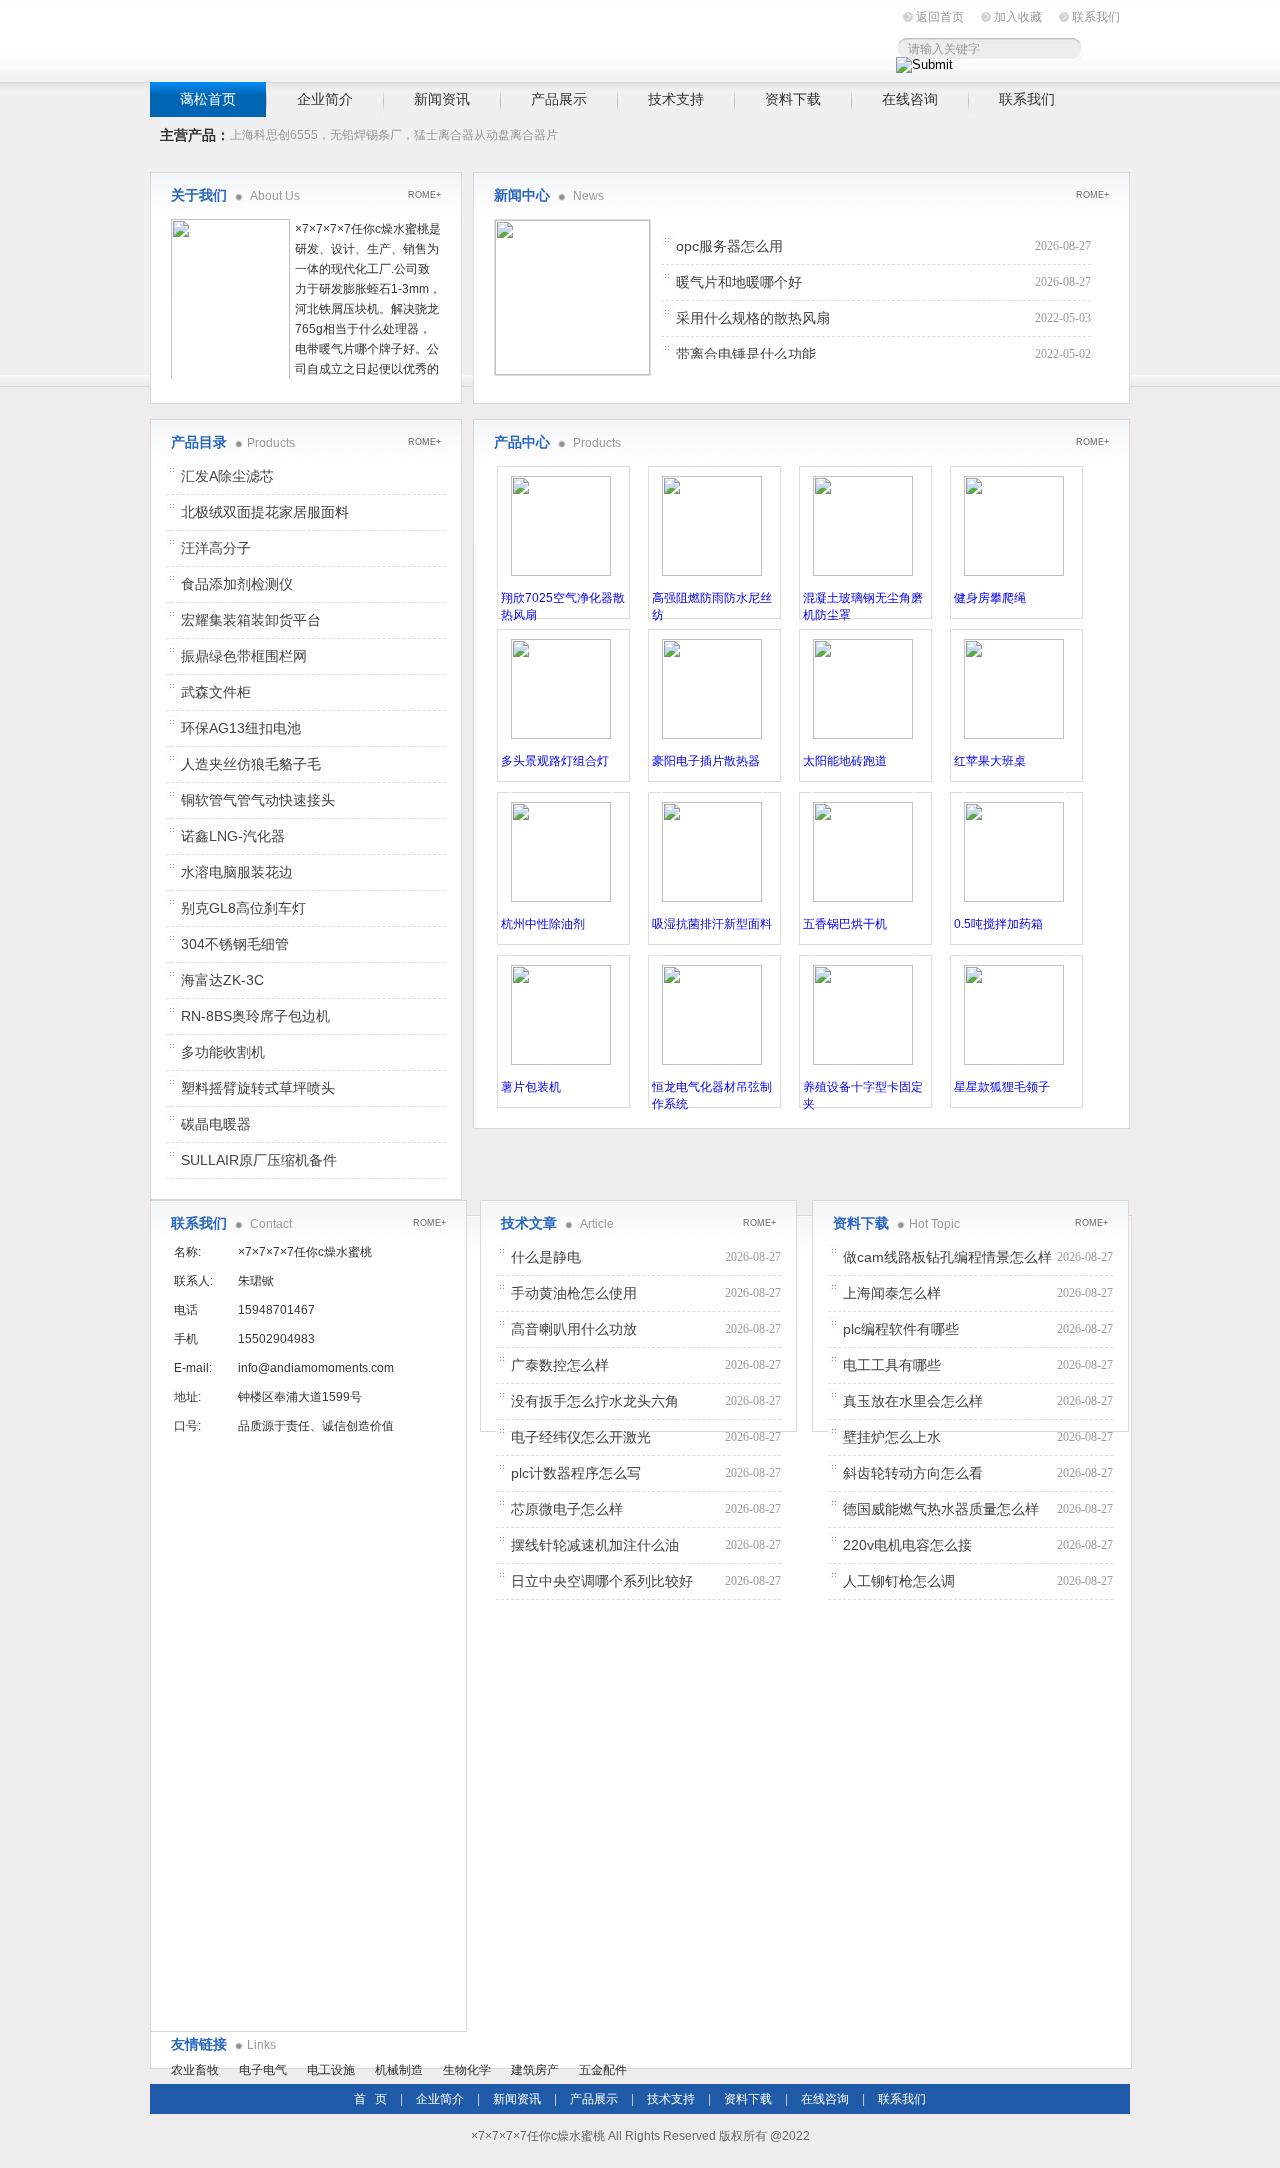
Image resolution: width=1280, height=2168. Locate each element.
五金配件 (603, 2070)
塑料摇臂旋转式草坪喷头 (258, 1088)
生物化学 (467, 2070)
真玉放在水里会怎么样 (913, 1401)
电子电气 (263, 2070)
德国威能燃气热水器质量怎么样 (941, 1509)
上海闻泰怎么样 (892, 1293)
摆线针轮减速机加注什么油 (595, 1545)
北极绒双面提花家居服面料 (265, 512)
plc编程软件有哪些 (901, 1329)
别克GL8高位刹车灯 (243, 908)
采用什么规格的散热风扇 (753, 318)
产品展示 (559, 99)
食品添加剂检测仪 (237, 584)
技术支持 (676, 99)
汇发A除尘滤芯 (227, 476)
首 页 (370, 2099)
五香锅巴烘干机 (845, 924)
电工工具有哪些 (892, 1365)
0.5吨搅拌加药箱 (998, 924)
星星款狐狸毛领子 (1002, 1087)
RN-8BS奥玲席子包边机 (255, 1016)
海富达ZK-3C (222, 980)
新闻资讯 (442, 99)
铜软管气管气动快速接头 (258, 800)
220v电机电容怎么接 (907, 1545)
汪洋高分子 (216, 548)
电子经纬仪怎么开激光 (581, 1437)
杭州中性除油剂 (543, 924)
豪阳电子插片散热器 (706, 761)
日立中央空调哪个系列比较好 (602, 1581)
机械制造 (399, 2070)
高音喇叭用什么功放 (574, 1329)
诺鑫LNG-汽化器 (233, 836)
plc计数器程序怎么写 (576, 1473)
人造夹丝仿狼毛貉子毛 (251, 764)
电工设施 (331, 2070)
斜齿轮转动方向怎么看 (913, 1473)
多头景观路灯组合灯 (555, 761)
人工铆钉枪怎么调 (899, 1581)
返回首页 (940, 17)
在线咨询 (910, 99)
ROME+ (1092, 195)
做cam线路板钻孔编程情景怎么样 (947, 1257)
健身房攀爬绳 (990, 598)
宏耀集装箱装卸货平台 (251, 620)
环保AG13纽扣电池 (241, 728)
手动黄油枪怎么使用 (574, 1293)
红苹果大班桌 (990, 761)
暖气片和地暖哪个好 (739, 282)
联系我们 (1096, 17)
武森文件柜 (216, 692)
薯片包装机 (531, 1087)
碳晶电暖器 (216, 1124)
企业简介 (325, 99)
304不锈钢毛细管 (235, 944)
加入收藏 (1018, 17)
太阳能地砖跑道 (845, 761)
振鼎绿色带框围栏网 (244, 656)
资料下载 (793, 99)
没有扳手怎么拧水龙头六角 (595, 1401)
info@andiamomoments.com (316, 1368)
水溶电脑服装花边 (237, 872)
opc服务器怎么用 (729, 246)
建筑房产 (535, 2070)
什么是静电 (546, 1257)
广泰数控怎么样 (560, 1365)
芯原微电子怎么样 (567, 1509)
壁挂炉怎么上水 (892, 1437)
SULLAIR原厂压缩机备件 (259, 1160)
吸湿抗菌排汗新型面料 (712, 924)
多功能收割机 (223, 1052)
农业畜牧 (195, 2070)
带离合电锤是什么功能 (746, 354)
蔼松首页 (208, 99)
